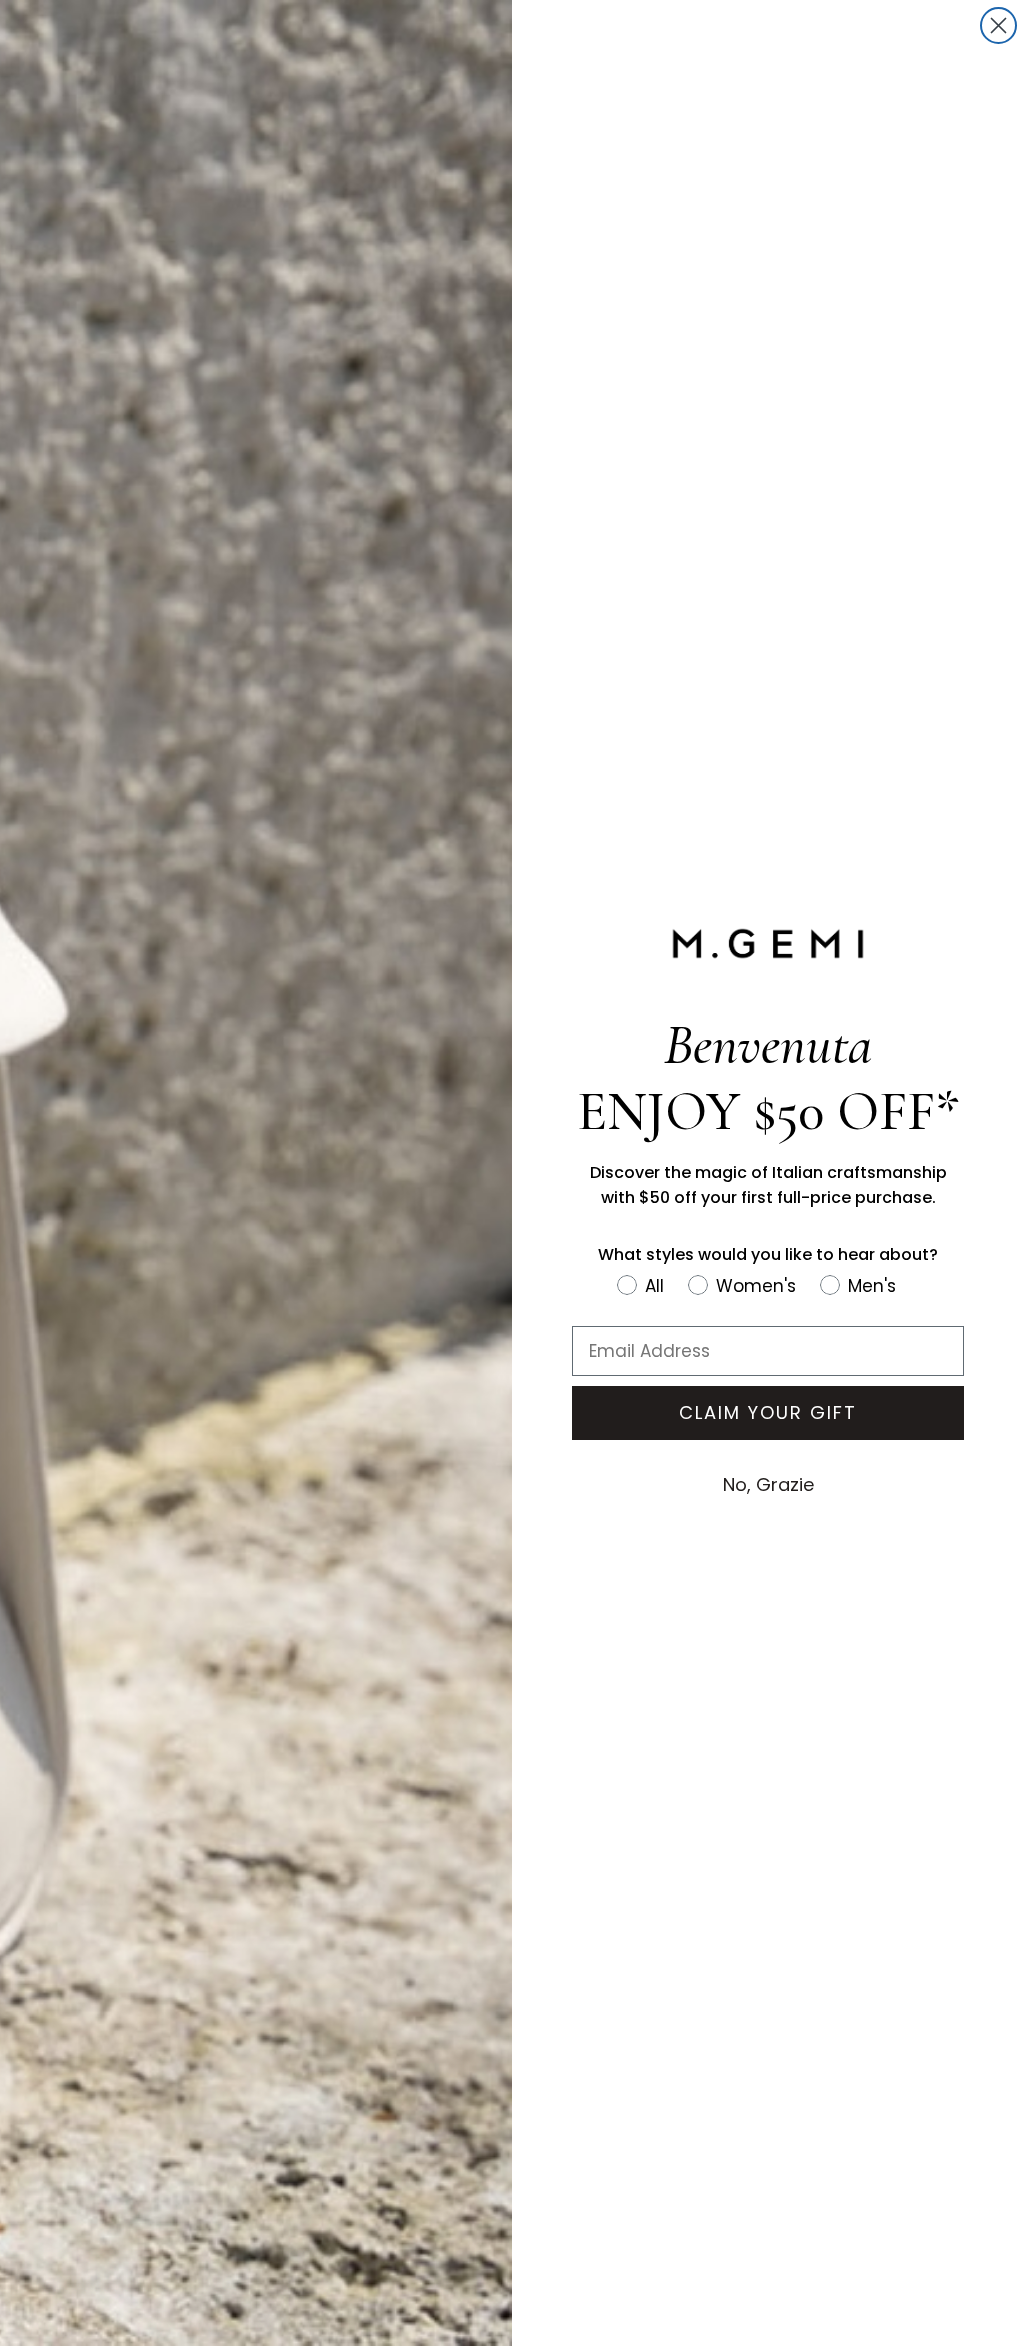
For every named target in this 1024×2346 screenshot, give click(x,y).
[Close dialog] (998, 25)
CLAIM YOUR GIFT (768, 1412)
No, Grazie (768, 1484)
